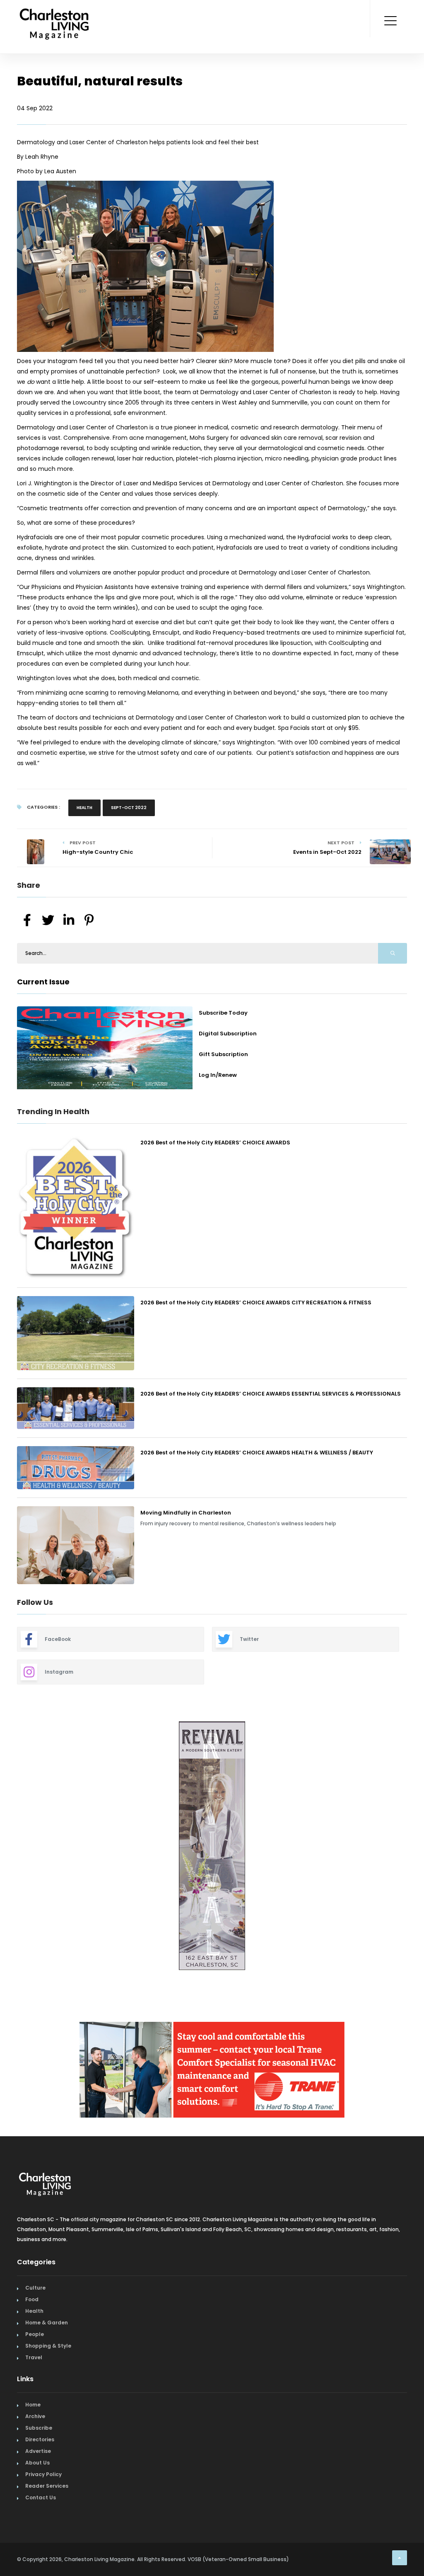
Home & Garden (47, 2326)
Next (413, 1847)
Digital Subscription (228, 1034)
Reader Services (47, 2490)
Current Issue (43, 982)
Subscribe (39, 2432)
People (35, 2338)
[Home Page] (54, 15)
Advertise (38, 2455)
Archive (35, 2420)
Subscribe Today (223, 1013)
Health (84, 808)
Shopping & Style (48, 2349)
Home (33, 2408)
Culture (35, 2291)
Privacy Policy (43, 2478)
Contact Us (41, 2501)
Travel (34, 2361)
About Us (37, 2466)
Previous (11, 1847)
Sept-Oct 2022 (129, 808)
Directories (40, 2443)
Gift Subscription (223, 1054)
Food (32, 2303)
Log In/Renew (218, 1075)
